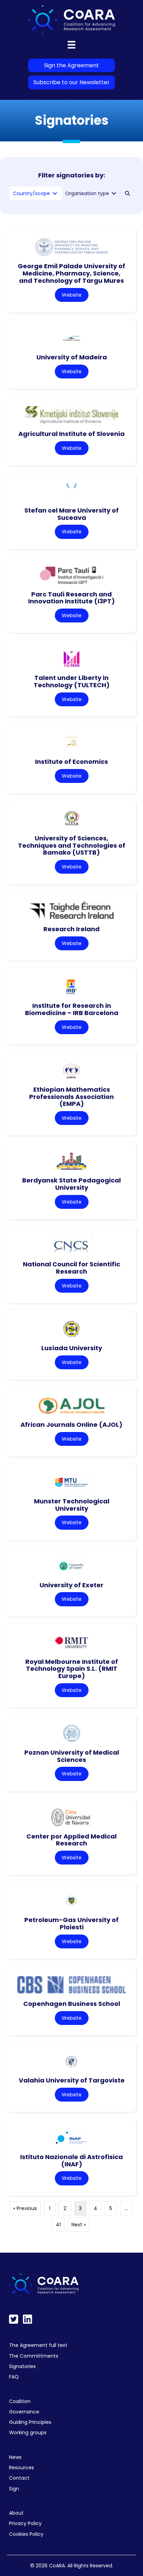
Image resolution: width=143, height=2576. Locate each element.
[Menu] (71, 45)
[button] (127, 193)
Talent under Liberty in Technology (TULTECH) (72, 681)
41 (58, 2225)
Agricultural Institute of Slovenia (71, 434)
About (16, 2513)
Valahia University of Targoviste (72, 2080)
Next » (79, 2225)
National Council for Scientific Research (71, 1268)
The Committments (34, 2356)
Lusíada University (72, 1348)
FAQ (14, 2377)
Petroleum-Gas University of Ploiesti (71, 1923)
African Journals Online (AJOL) (71, 1425)
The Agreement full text (38, 2345)
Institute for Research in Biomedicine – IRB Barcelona (72, 1009)
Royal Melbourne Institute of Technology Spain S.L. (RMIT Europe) (72, 1669)
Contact (19, 2478)
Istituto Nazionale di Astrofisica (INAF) (71, 2160)
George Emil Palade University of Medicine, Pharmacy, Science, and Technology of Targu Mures (71, 273)
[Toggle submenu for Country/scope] (55, 194)
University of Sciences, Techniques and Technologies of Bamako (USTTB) (72, 845)
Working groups (28, 2433)
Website (72, 295)
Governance (24, 2412)
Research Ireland (71, 929)
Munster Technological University (72, 1505)
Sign (14, 2489)
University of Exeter (71, 1585)
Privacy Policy (25, 2523)
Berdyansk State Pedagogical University (71, 1184)
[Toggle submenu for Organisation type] (114, 194)
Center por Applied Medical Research (71, 1840)
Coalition (20, 2401)
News (15, 2457)
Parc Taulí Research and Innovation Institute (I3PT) (71, 598)
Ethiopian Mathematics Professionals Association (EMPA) (71, 1097)
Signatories (22, 2366)
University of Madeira (72, 357)
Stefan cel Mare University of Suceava (71, 514)
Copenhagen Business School (72, 2004)
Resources (22, 2468)
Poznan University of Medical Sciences (72, 1756)
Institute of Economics (71, 762)
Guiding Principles (30, 2422)
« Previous (25, 2208)
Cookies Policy (26, 2534)
